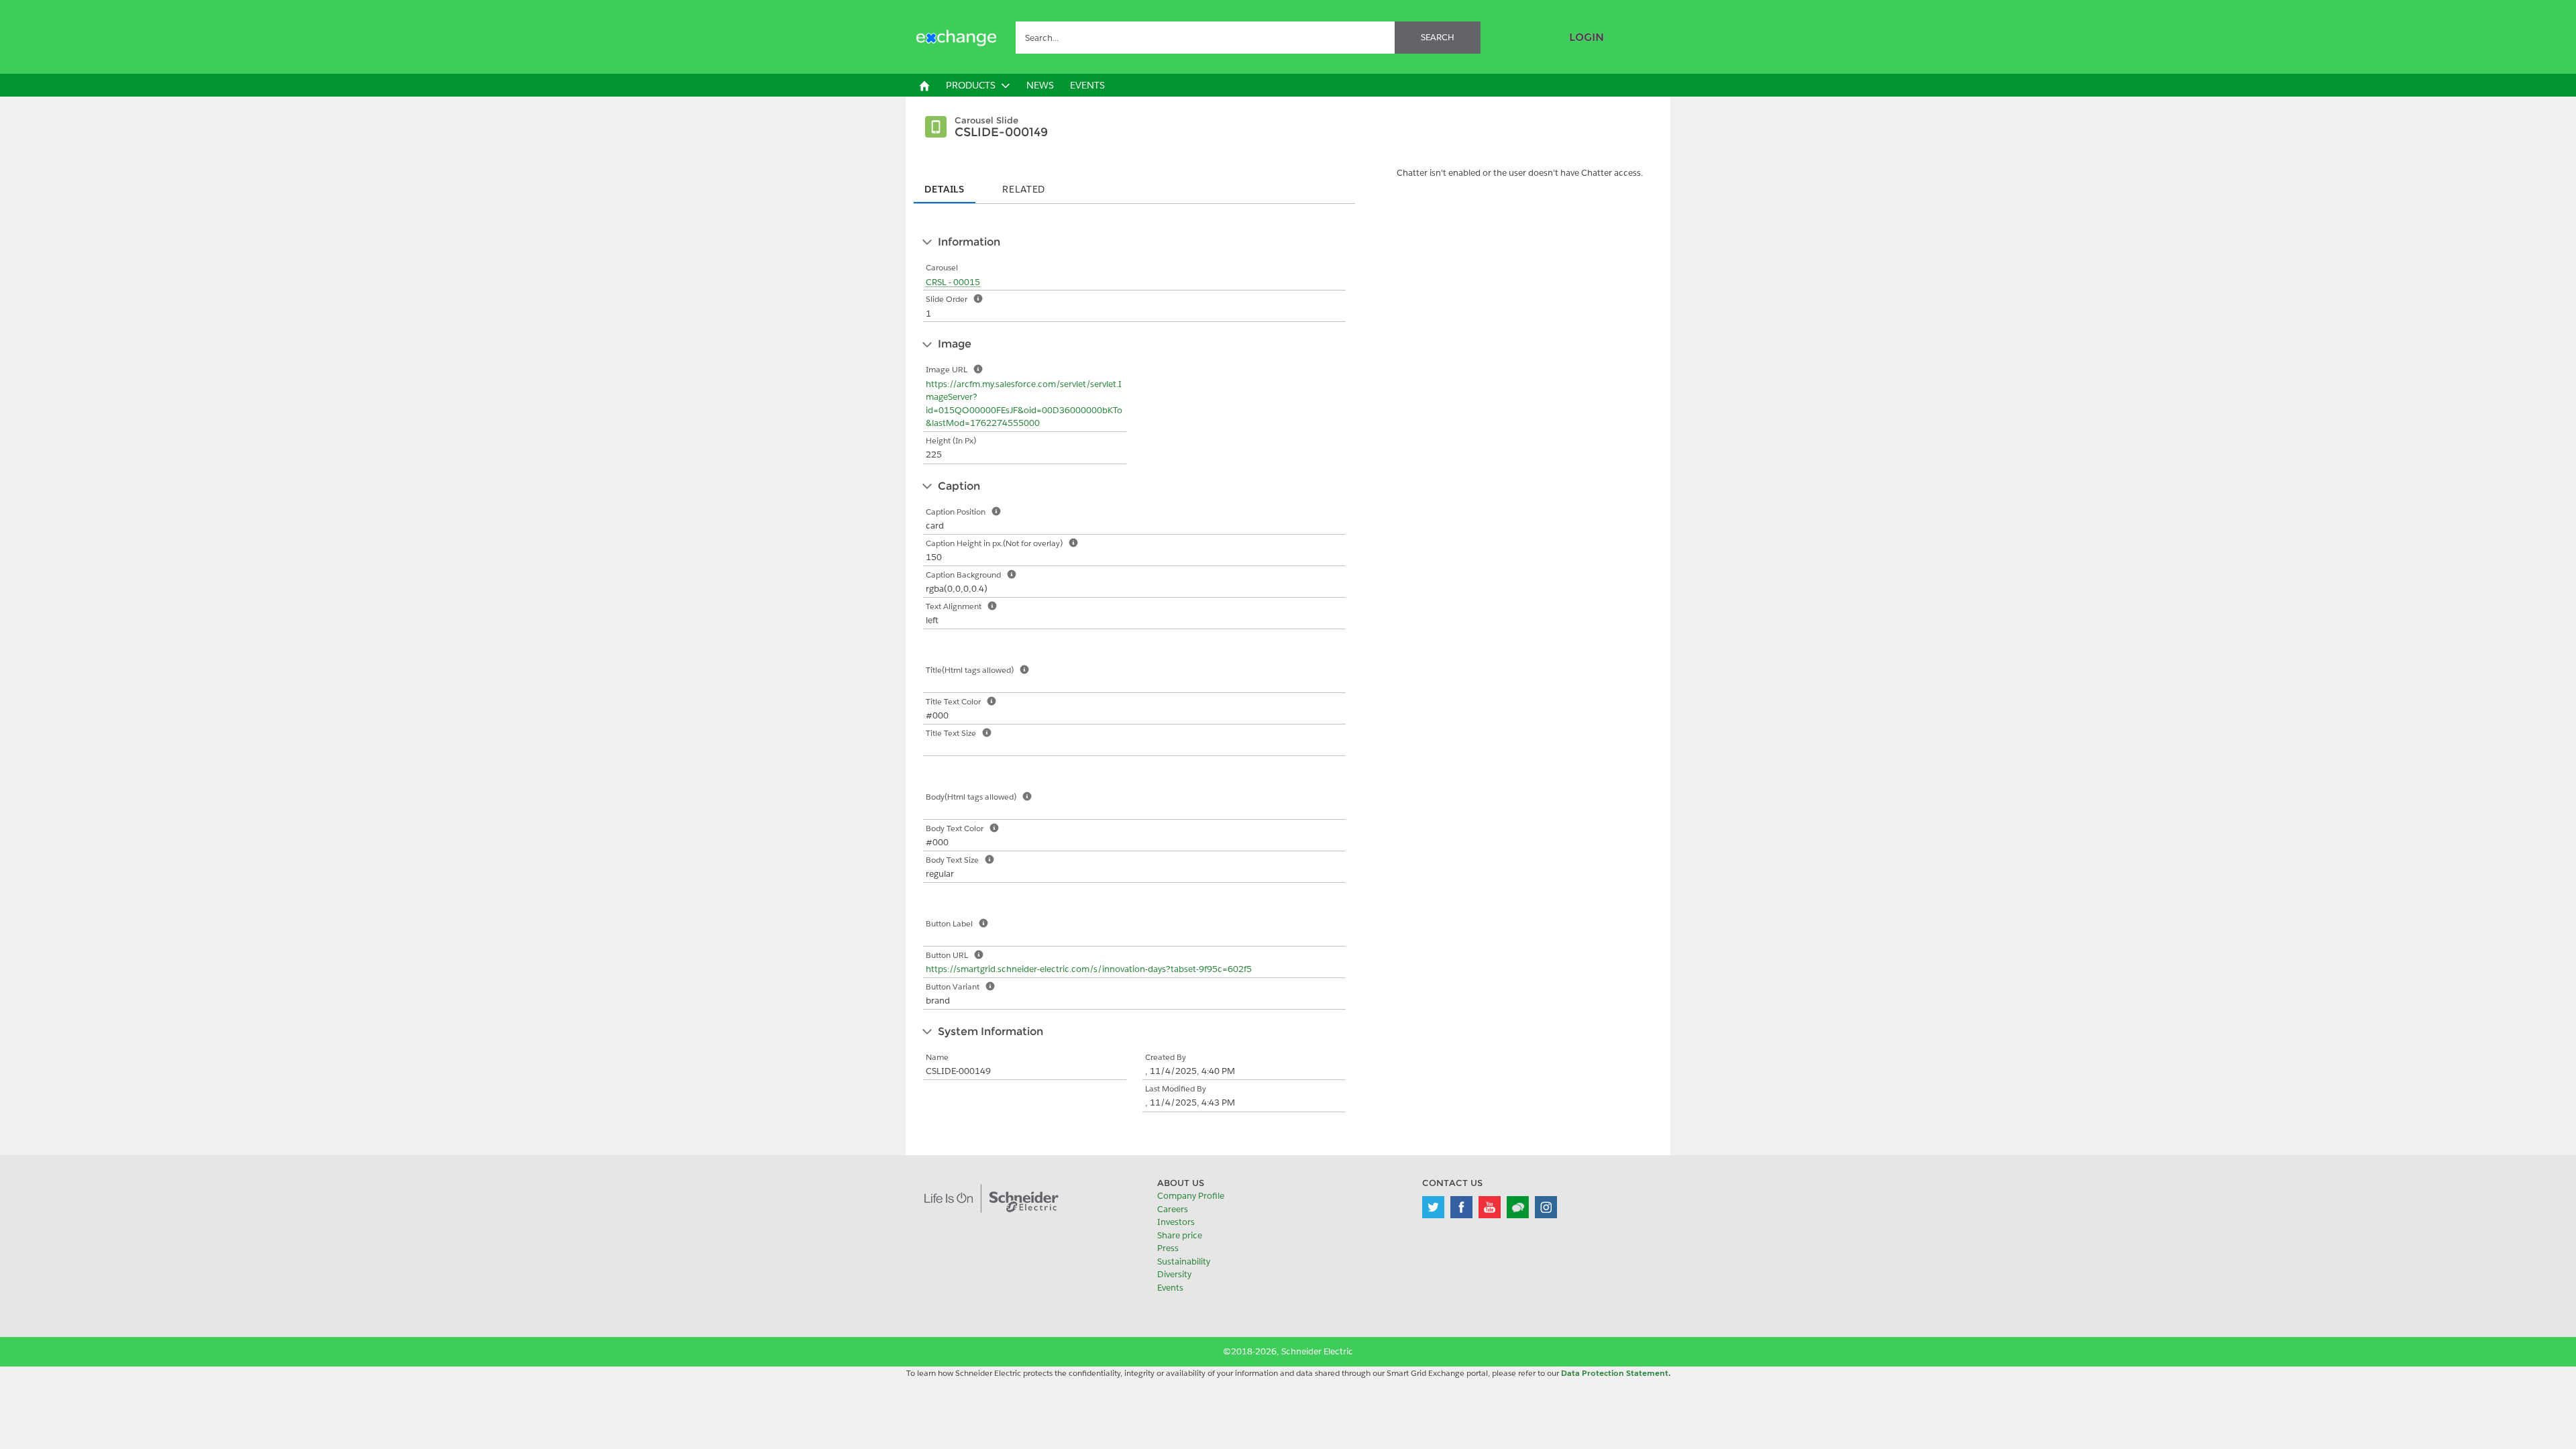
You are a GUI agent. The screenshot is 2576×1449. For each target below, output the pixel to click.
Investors (1176, 1222)
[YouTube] (1490, 1207)
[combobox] (1248, 38)
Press (1168, 1248)
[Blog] (1518, 1207)
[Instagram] (1546, 1207)
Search (1438, 37)
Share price (1180, 1235)
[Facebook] (1461, 1207)
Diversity (1174, 1274)
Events (1170, 1288)
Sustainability (1184, 1262)
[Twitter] (1433, 1207)
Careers (1173, 1209)
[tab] (945, 185)
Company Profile (1191, 1196)
